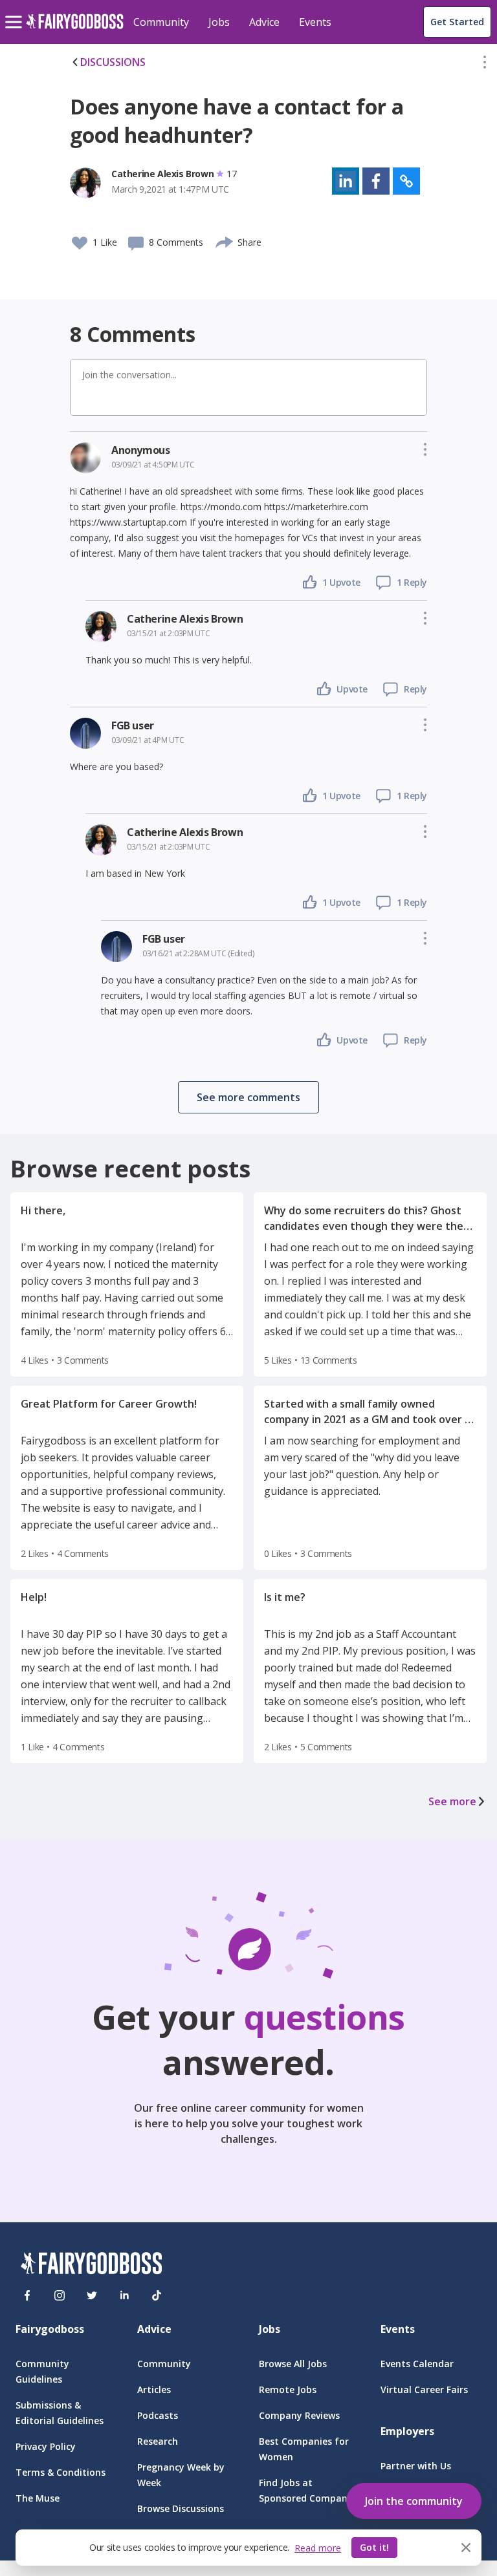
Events (315, 22)
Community (161, 22)
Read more (318, 2548)
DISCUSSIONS (113, 62)
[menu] (16, 12)
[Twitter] (92, 2295)
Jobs (219, 22)
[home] (75, 29)
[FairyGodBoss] (91, 2265)
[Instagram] (60, 2295)
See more (452, 1801)
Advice (264, 22)
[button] (485, 65)
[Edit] (485, 65)
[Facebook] (27, 2295)
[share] (225, 241)
